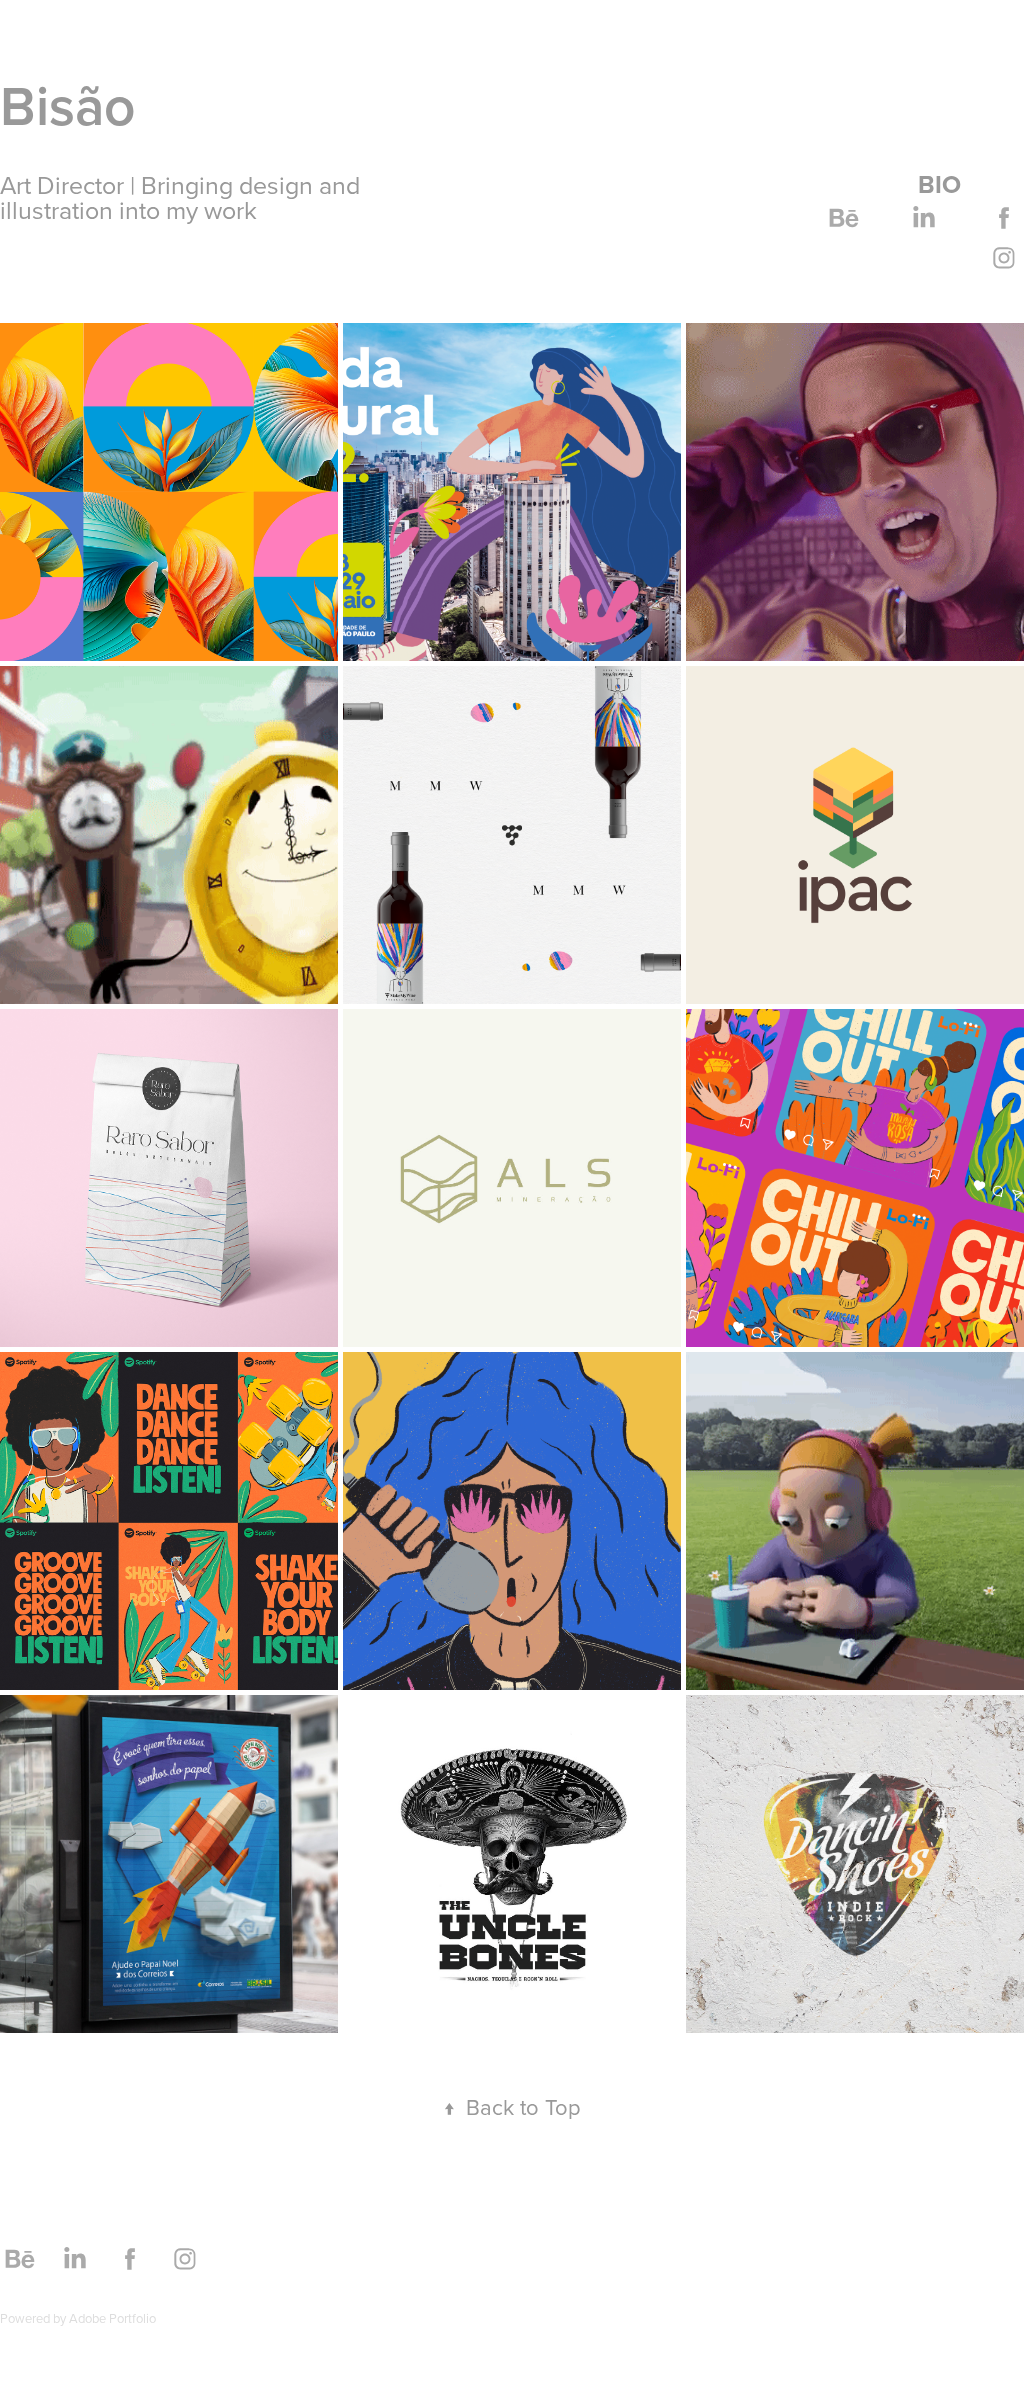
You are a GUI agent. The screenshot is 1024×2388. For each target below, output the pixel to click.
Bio (939, 184)
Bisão (68, 105)
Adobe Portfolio (112, 2318)
